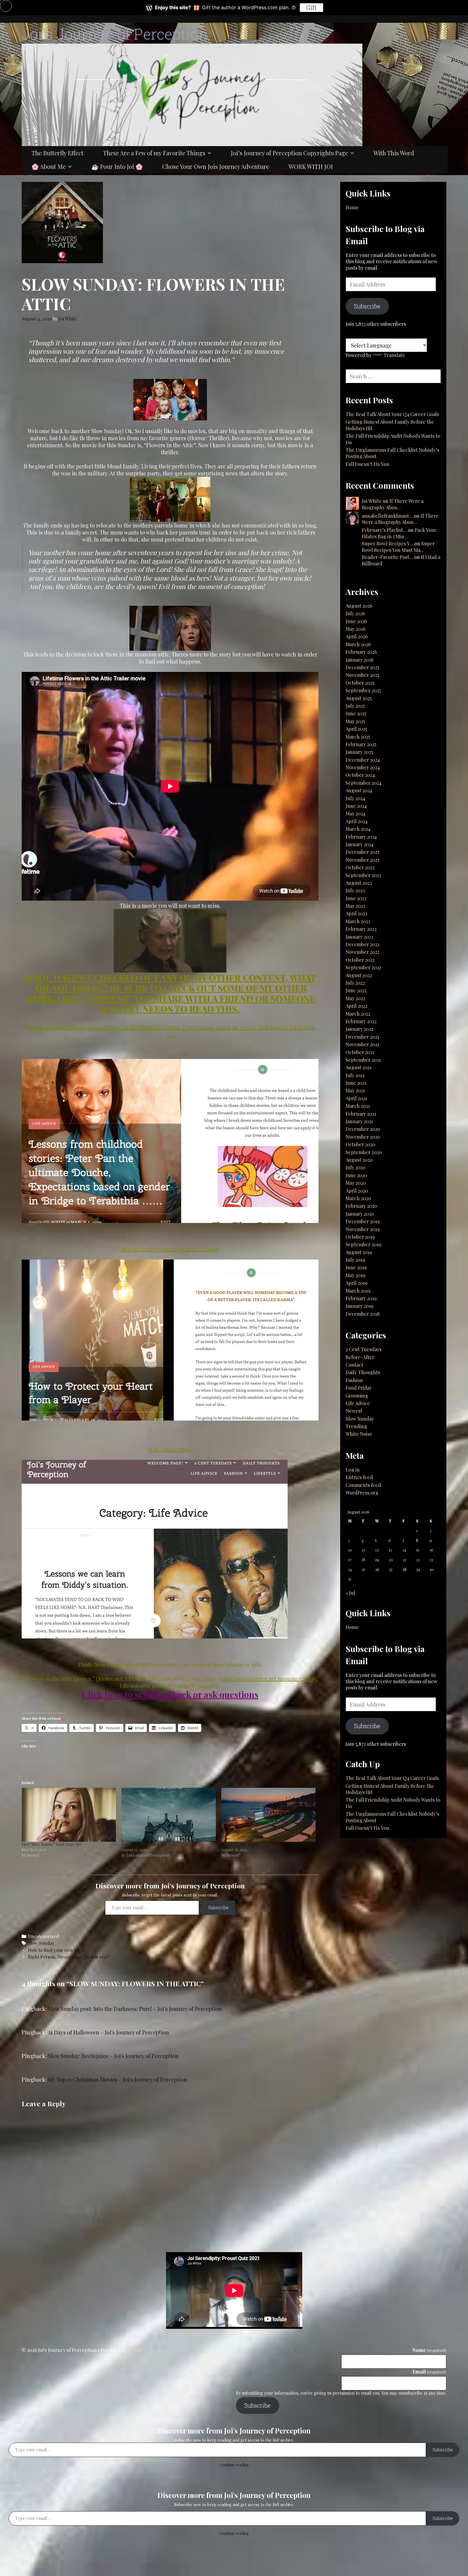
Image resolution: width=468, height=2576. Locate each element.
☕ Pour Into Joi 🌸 (117, 166)
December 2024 (363, 760)
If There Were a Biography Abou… (393, 504)
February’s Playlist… (384, 530)
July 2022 (355, 983)
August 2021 (359, 1067)
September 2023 (363, 875)
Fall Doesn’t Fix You (368, 464)
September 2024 (363, 783)
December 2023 (363, 852)
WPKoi (135, 2350)
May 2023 (355, 906)
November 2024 (363, 767)
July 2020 (356, 1167)
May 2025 (355, 721)
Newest (354, 1411)
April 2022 (356, 1006)
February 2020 (361, 1206)
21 (404, 1560)
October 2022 (360, 960)
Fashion (354, 1380)
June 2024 (356, 806)
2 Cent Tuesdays (364, 1349)
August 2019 (359, 1252)
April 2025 (356, 729)
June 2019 (356, 1267)
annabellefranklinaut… (387, 516)
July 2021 (355, 1075)
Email (429, 2372)
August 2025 (359, 698)
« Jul (350, 1593)
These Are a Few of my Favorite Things (154, 153)
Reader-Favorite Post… (387, 557)
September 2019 (363, 1244)
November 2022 (363, 952)
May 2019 (355, 1275)
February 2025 (361, 744)
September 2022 (363, 967)
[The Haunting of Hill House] (168, 1815)
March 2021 (358, 1106)
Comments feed (363, 1485)
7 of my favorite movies (240, 1844)
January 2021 (359, 1121)
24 (350, 1569)
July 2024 (355, 798)
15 (418, 1550)
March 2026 (358, 644)
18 (363, 1560)
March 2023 (358, 921)
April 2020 (357, 1191)
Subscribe (218, 1907)
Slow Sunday (41, 1943)
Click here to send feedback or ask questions (170, 1694)
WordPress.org (362, 1493)
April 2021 (356, 1098)
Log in (353, 1470)
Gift (311, 7)
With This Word (394, 153)
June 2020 (356, 1175)
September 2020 (364, 1152)
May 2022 (355, 998)
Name (429, 2350)
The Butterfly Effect (57, 153)
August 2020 (359, 1160)
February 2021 (361, 1114)
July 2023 (355, 890)
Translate (394, 355)
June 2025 (356, 713)
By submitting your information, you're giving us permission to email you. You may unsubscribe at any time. (341, 2393)
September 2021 (363, 1060)
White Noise (359, 1434)
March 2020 (358, 1198)
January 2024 (360, 844)
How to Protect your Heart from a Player (170, 1249)
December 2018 (363, 1314)
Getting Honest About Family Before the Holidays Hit (390, 425)
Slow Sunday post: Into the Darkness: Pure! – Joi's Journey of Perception (135, 2009)
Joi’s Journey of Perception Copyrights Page (289, 153)
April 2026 (357, 636)
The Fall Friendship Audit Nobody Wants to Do (393, 439)
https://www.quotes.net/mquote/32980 (267, 1678)
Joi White (372, 501)
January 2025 (359, 752)
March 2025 (358, 737)
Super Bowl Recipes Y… (388, 543)
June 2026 (356, 621)
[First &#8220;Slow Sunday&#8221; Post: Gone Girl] (69, 1815)
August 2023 (359, 883)
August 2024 (359, 790)
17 (350, 1560)
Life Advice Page (170, 1449)
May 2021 (355, 1090)
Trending (356, 1426)
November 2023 (363, 860)
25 (363, 1569)
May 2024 (355, 813)
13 (390, 1550)
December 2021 (362, 1037)
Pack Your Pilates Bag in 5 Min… (399, 533)
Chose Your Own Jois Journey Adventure (216, 166)
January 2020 (360, 1214)
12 (377, 1550)
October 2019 (360, 1237)
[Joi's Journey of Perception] (192, 94)
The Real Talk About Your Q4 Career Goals (392, 414)
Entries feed (359, 1477)
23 (431, 1560)
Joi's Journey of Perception (115, 34)
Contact (354, 1365)
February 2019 (361, 1298)
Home (352, 207)
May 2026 (355, 629)
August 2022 (359, 975)
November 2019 (363, 1229)
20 (391, 1560)
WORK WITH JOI (311, 166)
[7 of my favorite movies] (268, 1815)
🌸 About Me (49, 166)
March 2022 (358, 1014)
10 (350, 1550)
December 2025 (362, 667)
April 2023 (356, 913)
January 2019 (360, 1306)
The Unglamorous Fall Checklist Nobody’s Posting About (392, 453)
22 (418, 1560)
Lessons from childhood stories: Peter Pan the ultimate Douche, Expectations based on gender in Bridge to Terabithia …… (170, 1031)
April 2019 (357, 1283)
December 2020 (363, 1129)
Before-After (360, 1357)
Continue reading (234, 2465)
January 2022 (359, 1029)
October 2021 (360, 1052)
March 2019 (358, 1291)
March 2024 (358, 829)
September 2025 (363, 690)
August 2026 (359, 606)
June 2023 (356, 898)
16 (431, 1550)
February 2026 (361, 652)
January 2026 (360, 660)
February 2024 (361, 837)
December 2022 (363, 944)
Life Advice (358, 1403)
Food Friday (359, 1388)
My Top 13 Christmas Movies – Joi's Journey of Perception (118, 2079)
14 (404, 1550)
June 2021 (356, 1083)
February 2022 (361, 1021)
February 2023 (361, 929)
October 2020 (360, 1144)
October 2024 (360, 775)
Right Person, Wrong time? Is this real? (69, 1957)
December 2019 (363, 1221)
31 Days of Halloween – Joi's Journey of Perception (108, 2032)
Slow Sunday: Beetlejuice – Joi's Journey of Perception (113, 2056)
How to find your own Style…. (59, 1950)
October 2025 (360, 683)
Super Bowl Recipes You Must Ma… (398, 547)
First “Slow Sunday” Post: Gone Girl (52, 1844)
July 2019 (355, 1260)
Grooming (357, 1396)
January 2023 (359, 937)
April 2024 (357, 821)
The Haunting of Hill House (144, 1844)
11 (363, 1550)
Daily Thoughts (363, 1372)
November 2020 (363, 1137)
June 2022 (356, 990)
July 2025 (355, 706)
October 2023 (360, 867)
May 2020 (356, 1183)
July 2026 (355, 613)
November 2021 (362, 1044)
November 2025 (362, 675)
